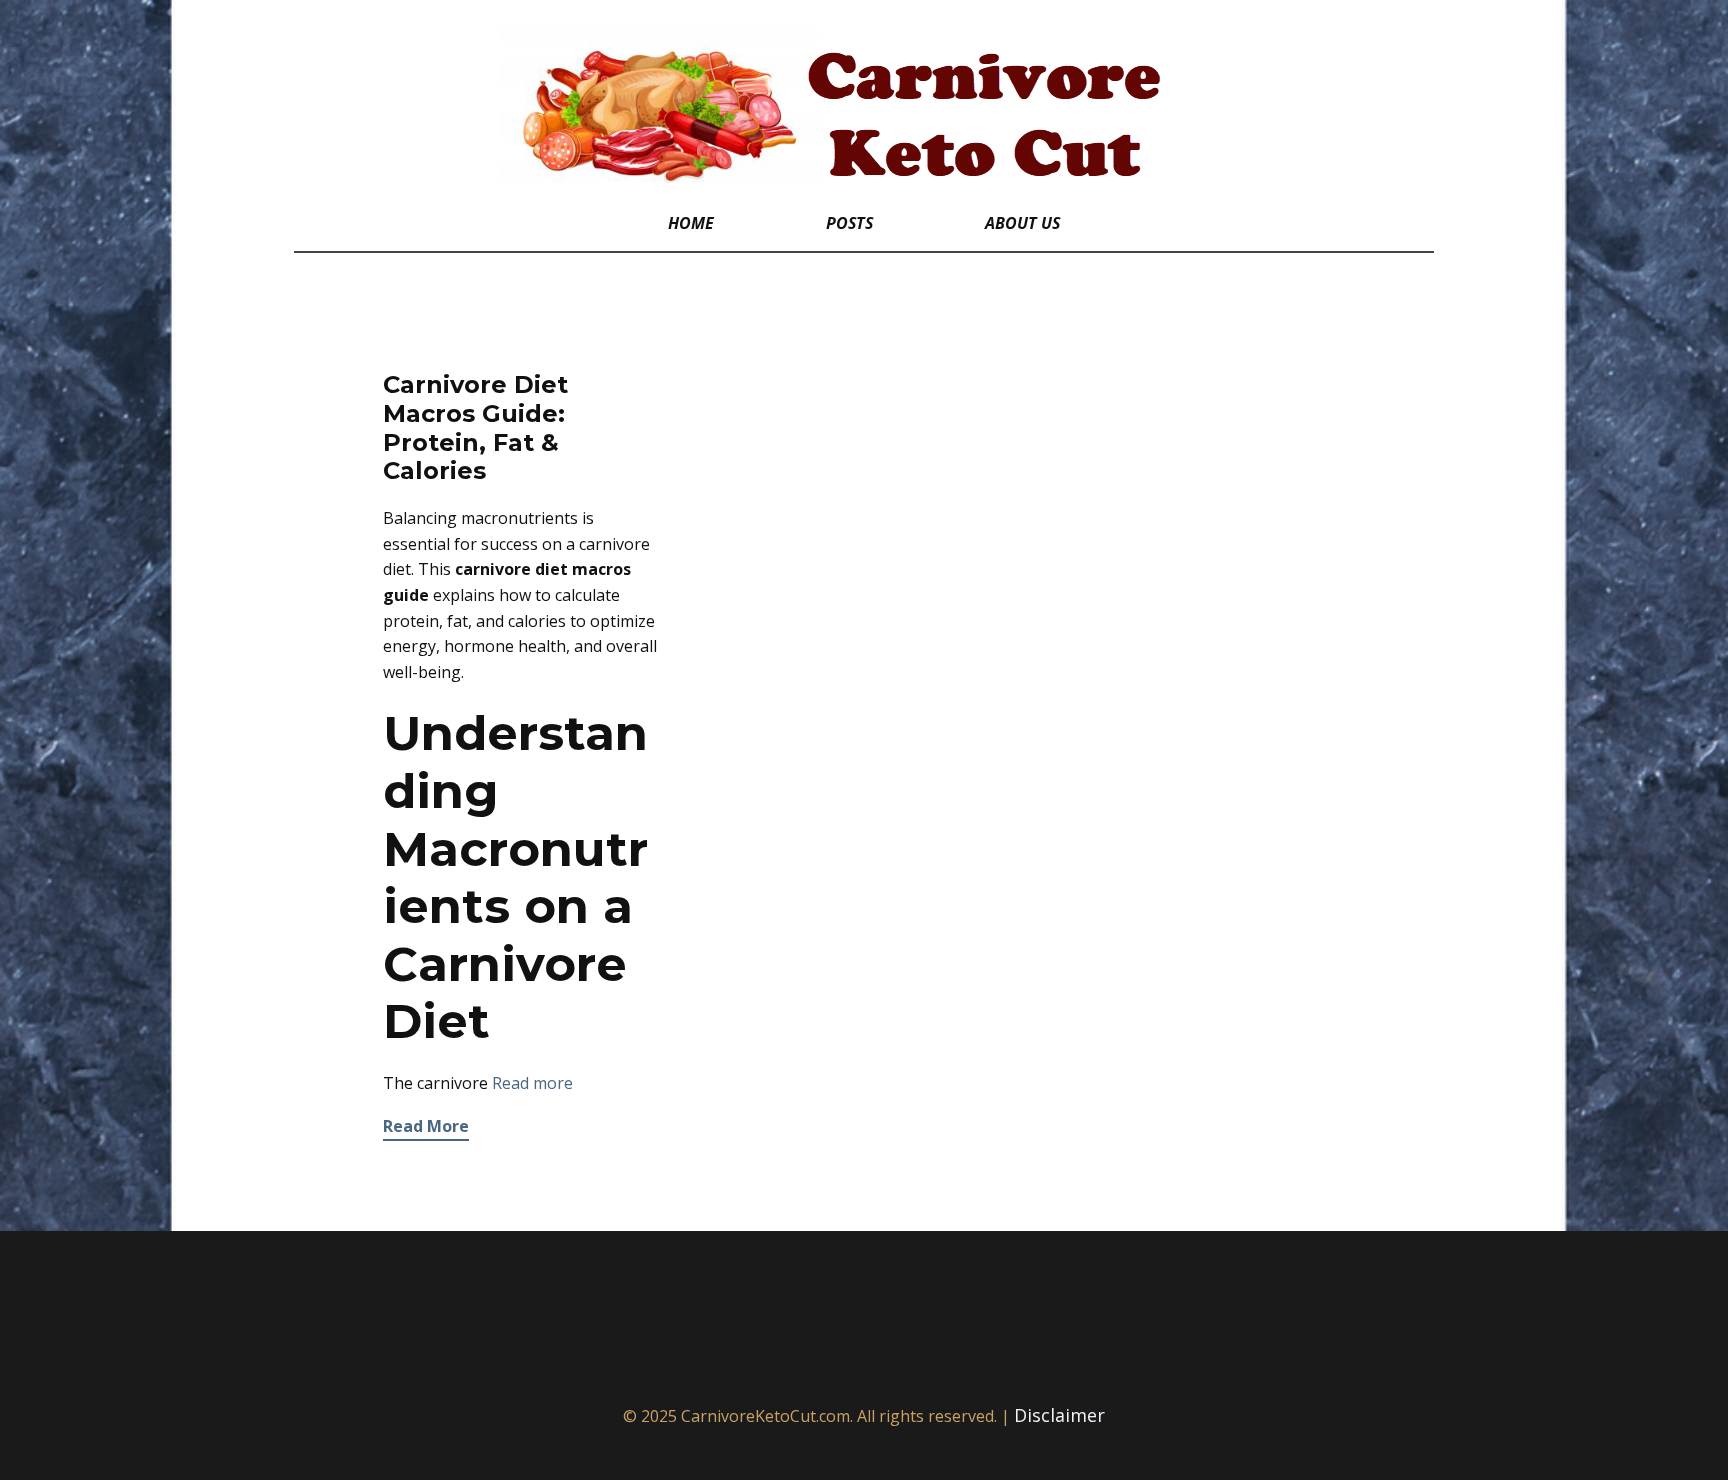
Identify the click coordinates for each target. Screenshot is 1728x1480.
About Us (1022, 223)
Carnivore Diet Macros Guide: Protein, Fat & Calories (475, 427)
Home (691, 223)
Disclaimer (1059, 1415)
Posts (849, 223)
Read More (426, 1126)
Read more (532, 1083)
